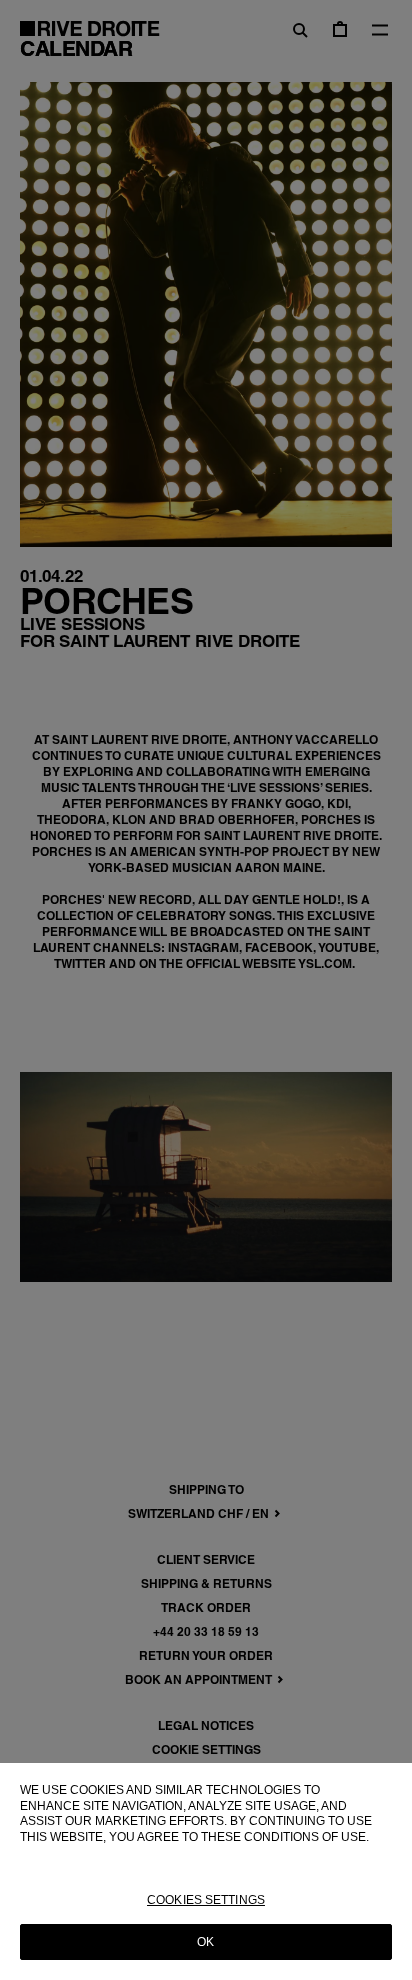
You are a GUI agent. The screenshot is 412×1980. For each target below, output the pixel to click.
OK (205, 1942)
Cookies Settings (206, 1900)
